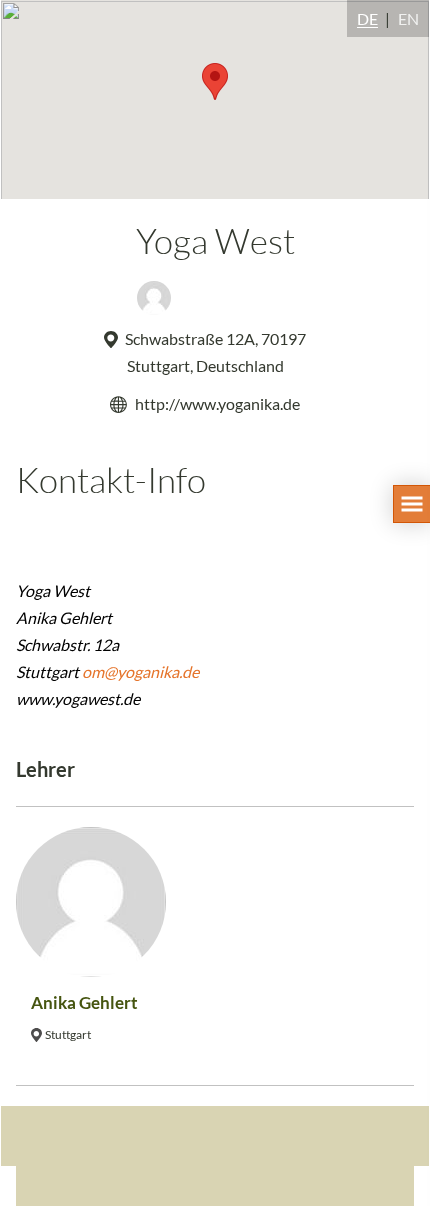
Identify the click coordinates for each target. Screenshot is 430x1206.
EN (408, 18)
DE (367, 18)
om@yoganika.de (140, 671)
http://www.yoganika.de (217, 403)
